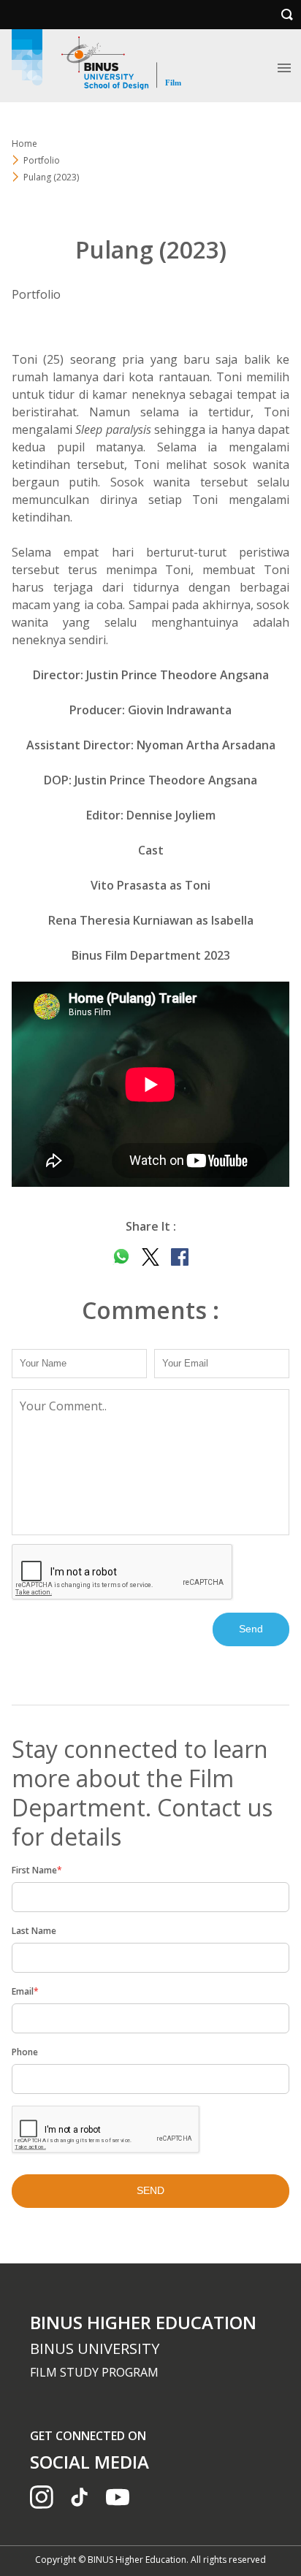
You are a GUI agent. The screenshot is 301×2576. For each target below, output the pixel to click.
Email (25, 1991)
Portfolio (42, 160)
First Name (37, 1870)
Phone (25, 2052)
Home (24, 144)
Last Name (34, 1931)
